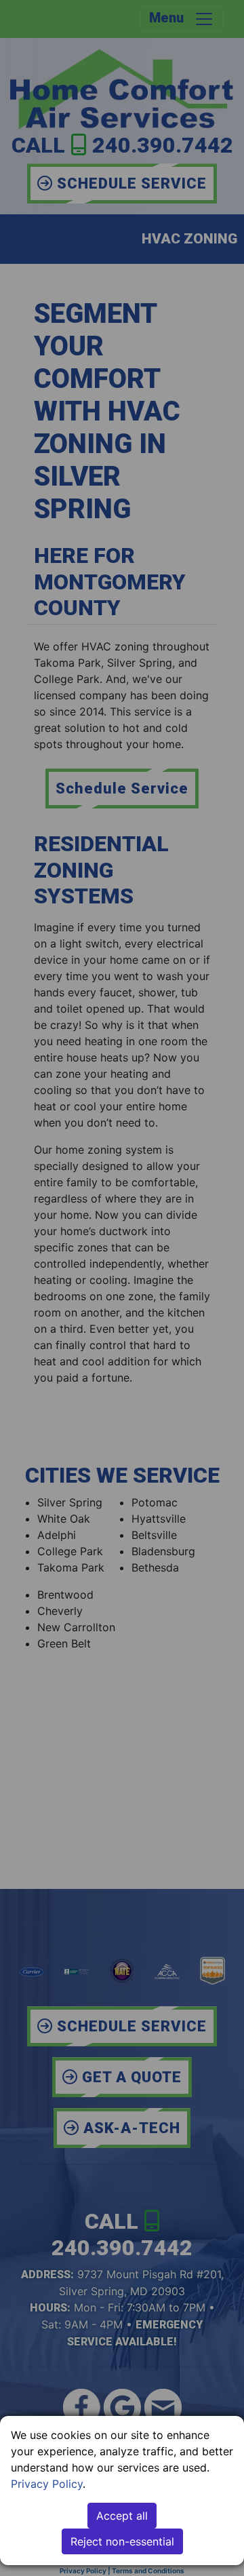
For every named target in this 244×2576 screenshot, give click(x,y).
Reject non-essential (122, 2541)
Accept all (122, 2516)
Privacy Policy (47, 2484)
